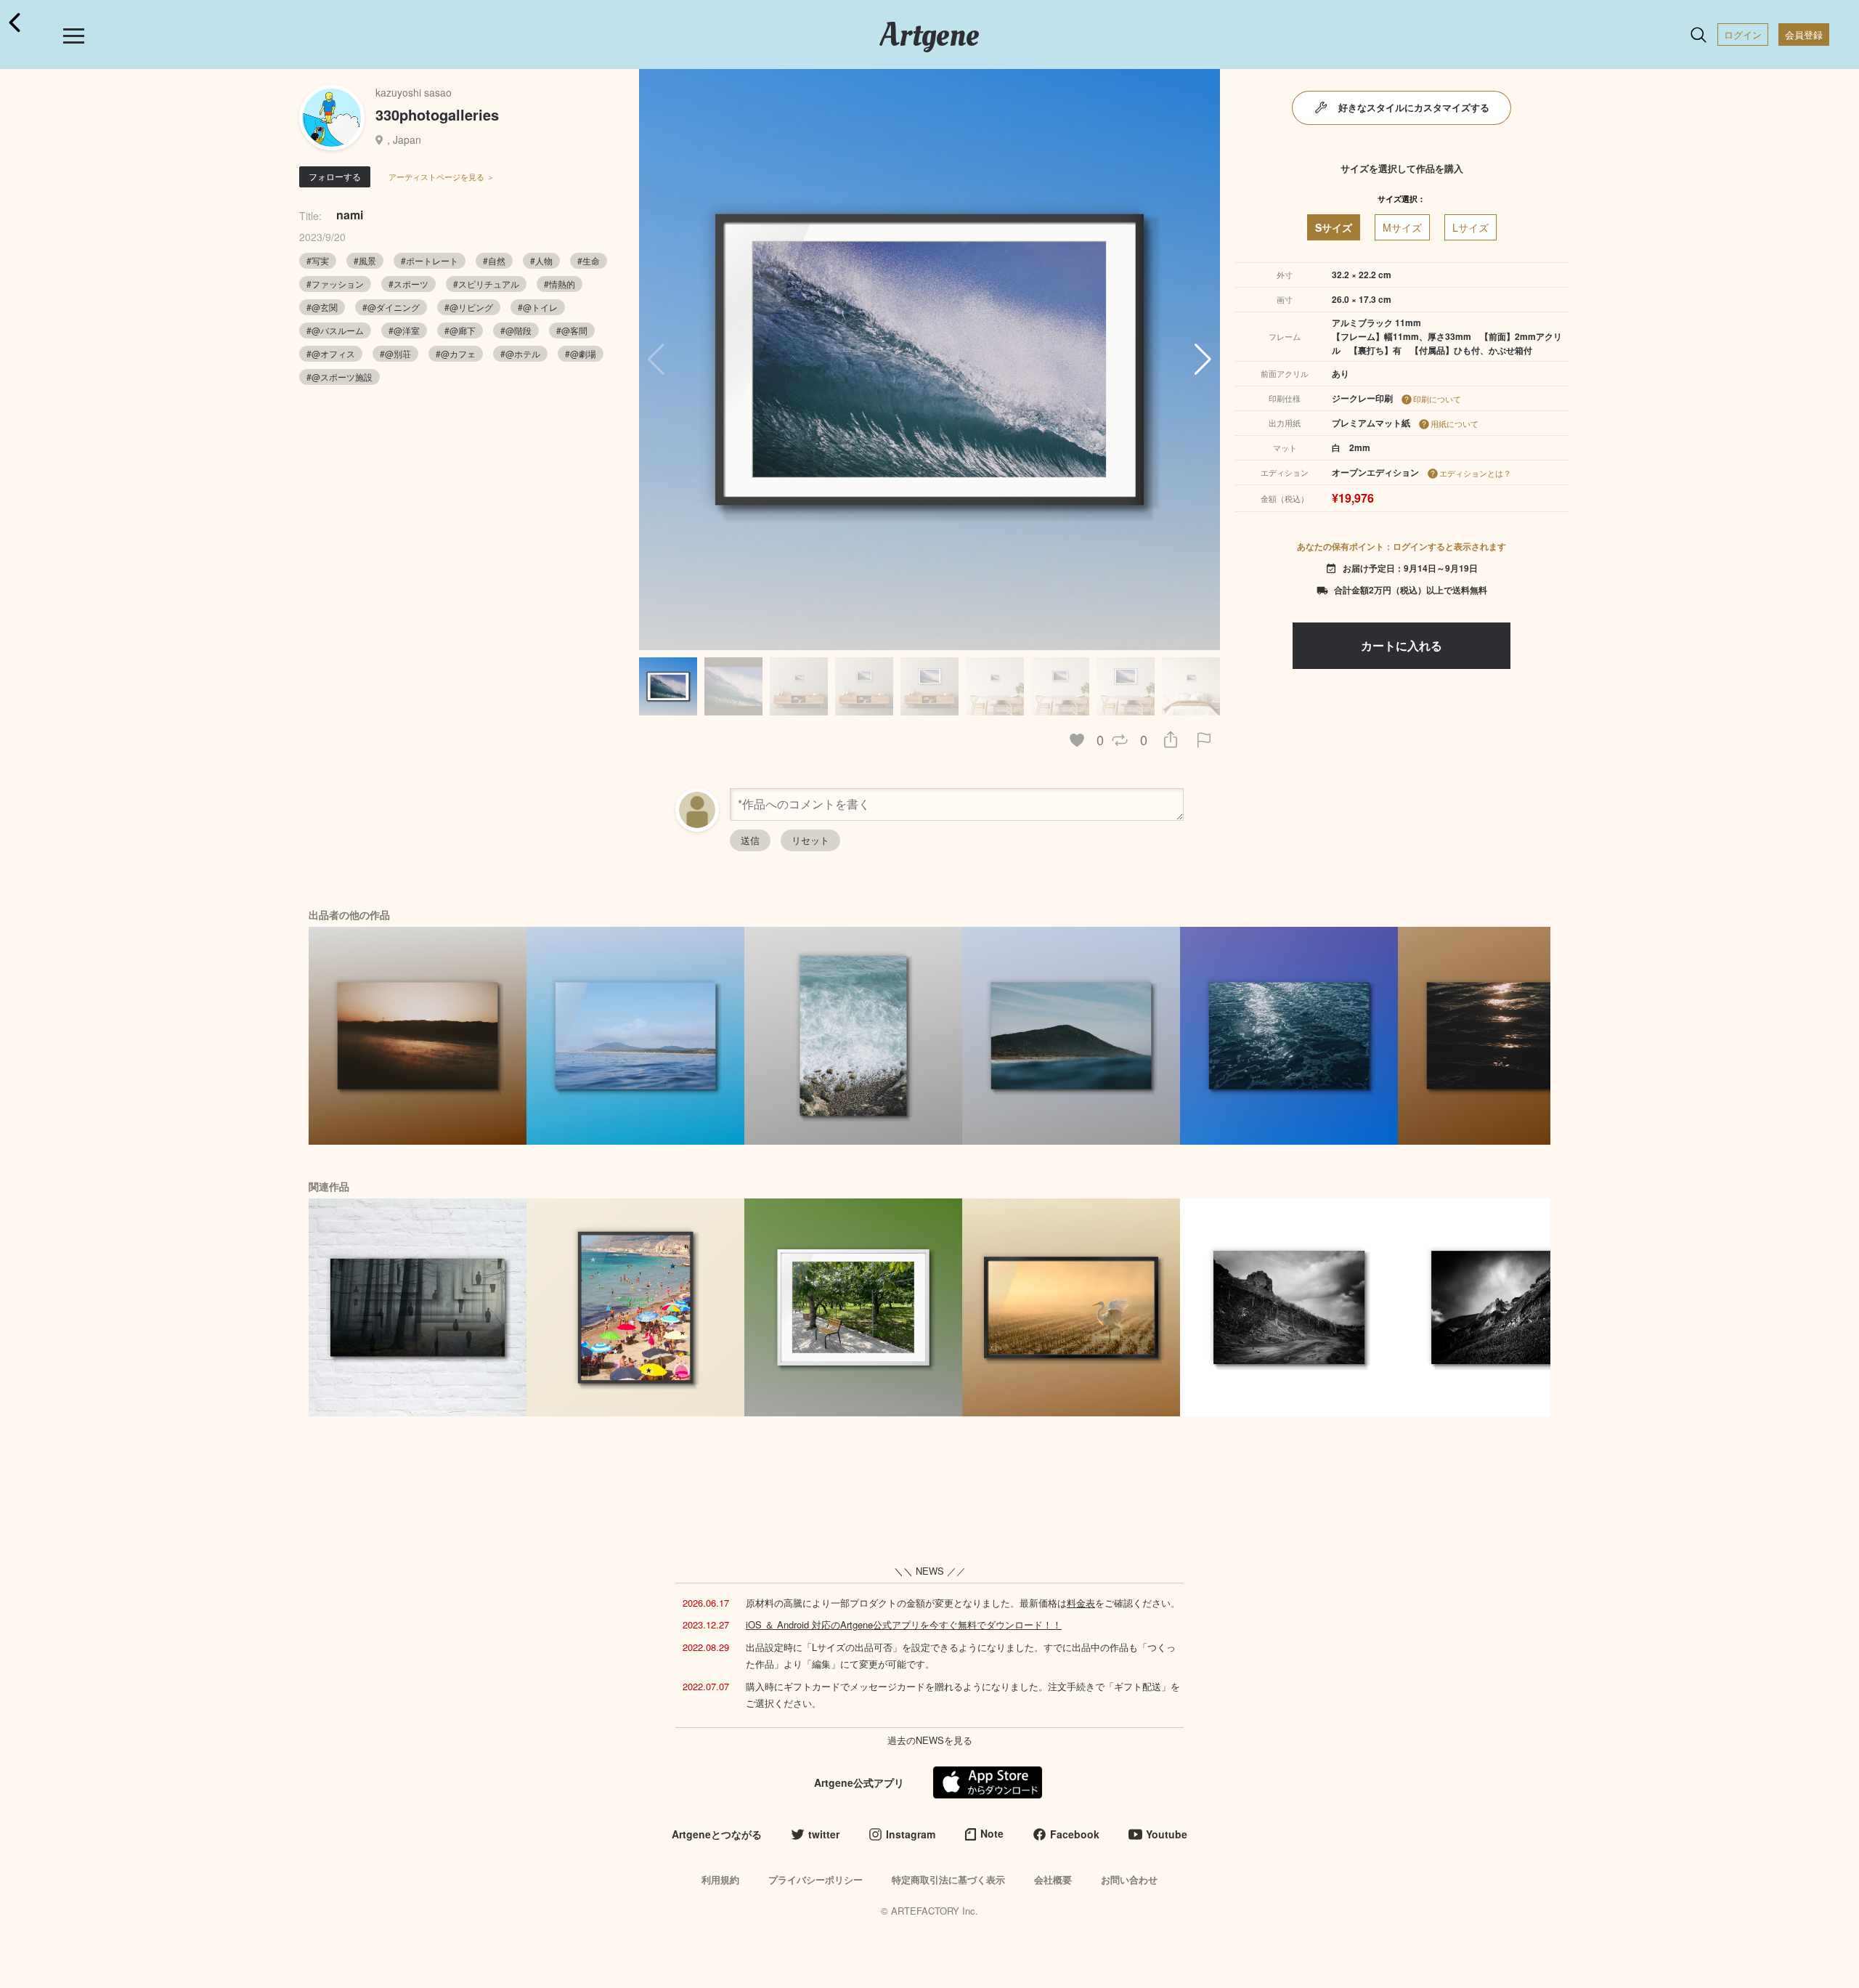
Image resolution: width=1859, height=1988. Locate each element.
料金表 (1081, 1603)
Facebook (1075, 1834)
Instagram (911, 1834)
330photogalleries (437, 114)
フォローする (335, 176)
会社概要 (1053, 1879)
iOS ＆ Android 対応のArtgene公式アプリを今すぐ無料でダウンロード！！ (904, 1624)
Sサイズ (1334, 227)
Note (992, 1833)
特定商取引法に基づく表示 (948, 1879)
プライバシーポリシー (815, 1879)
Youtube (1167, 1834)
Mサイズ (1402, 227)
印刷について (1437, 399)
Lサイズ (1470, 227)
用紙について (1455, 423)
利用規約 (720, 1879)
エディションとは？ (1475, 473)
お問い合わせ (1129, 1879)
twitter (824, 1834)
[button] (1203, 360)
